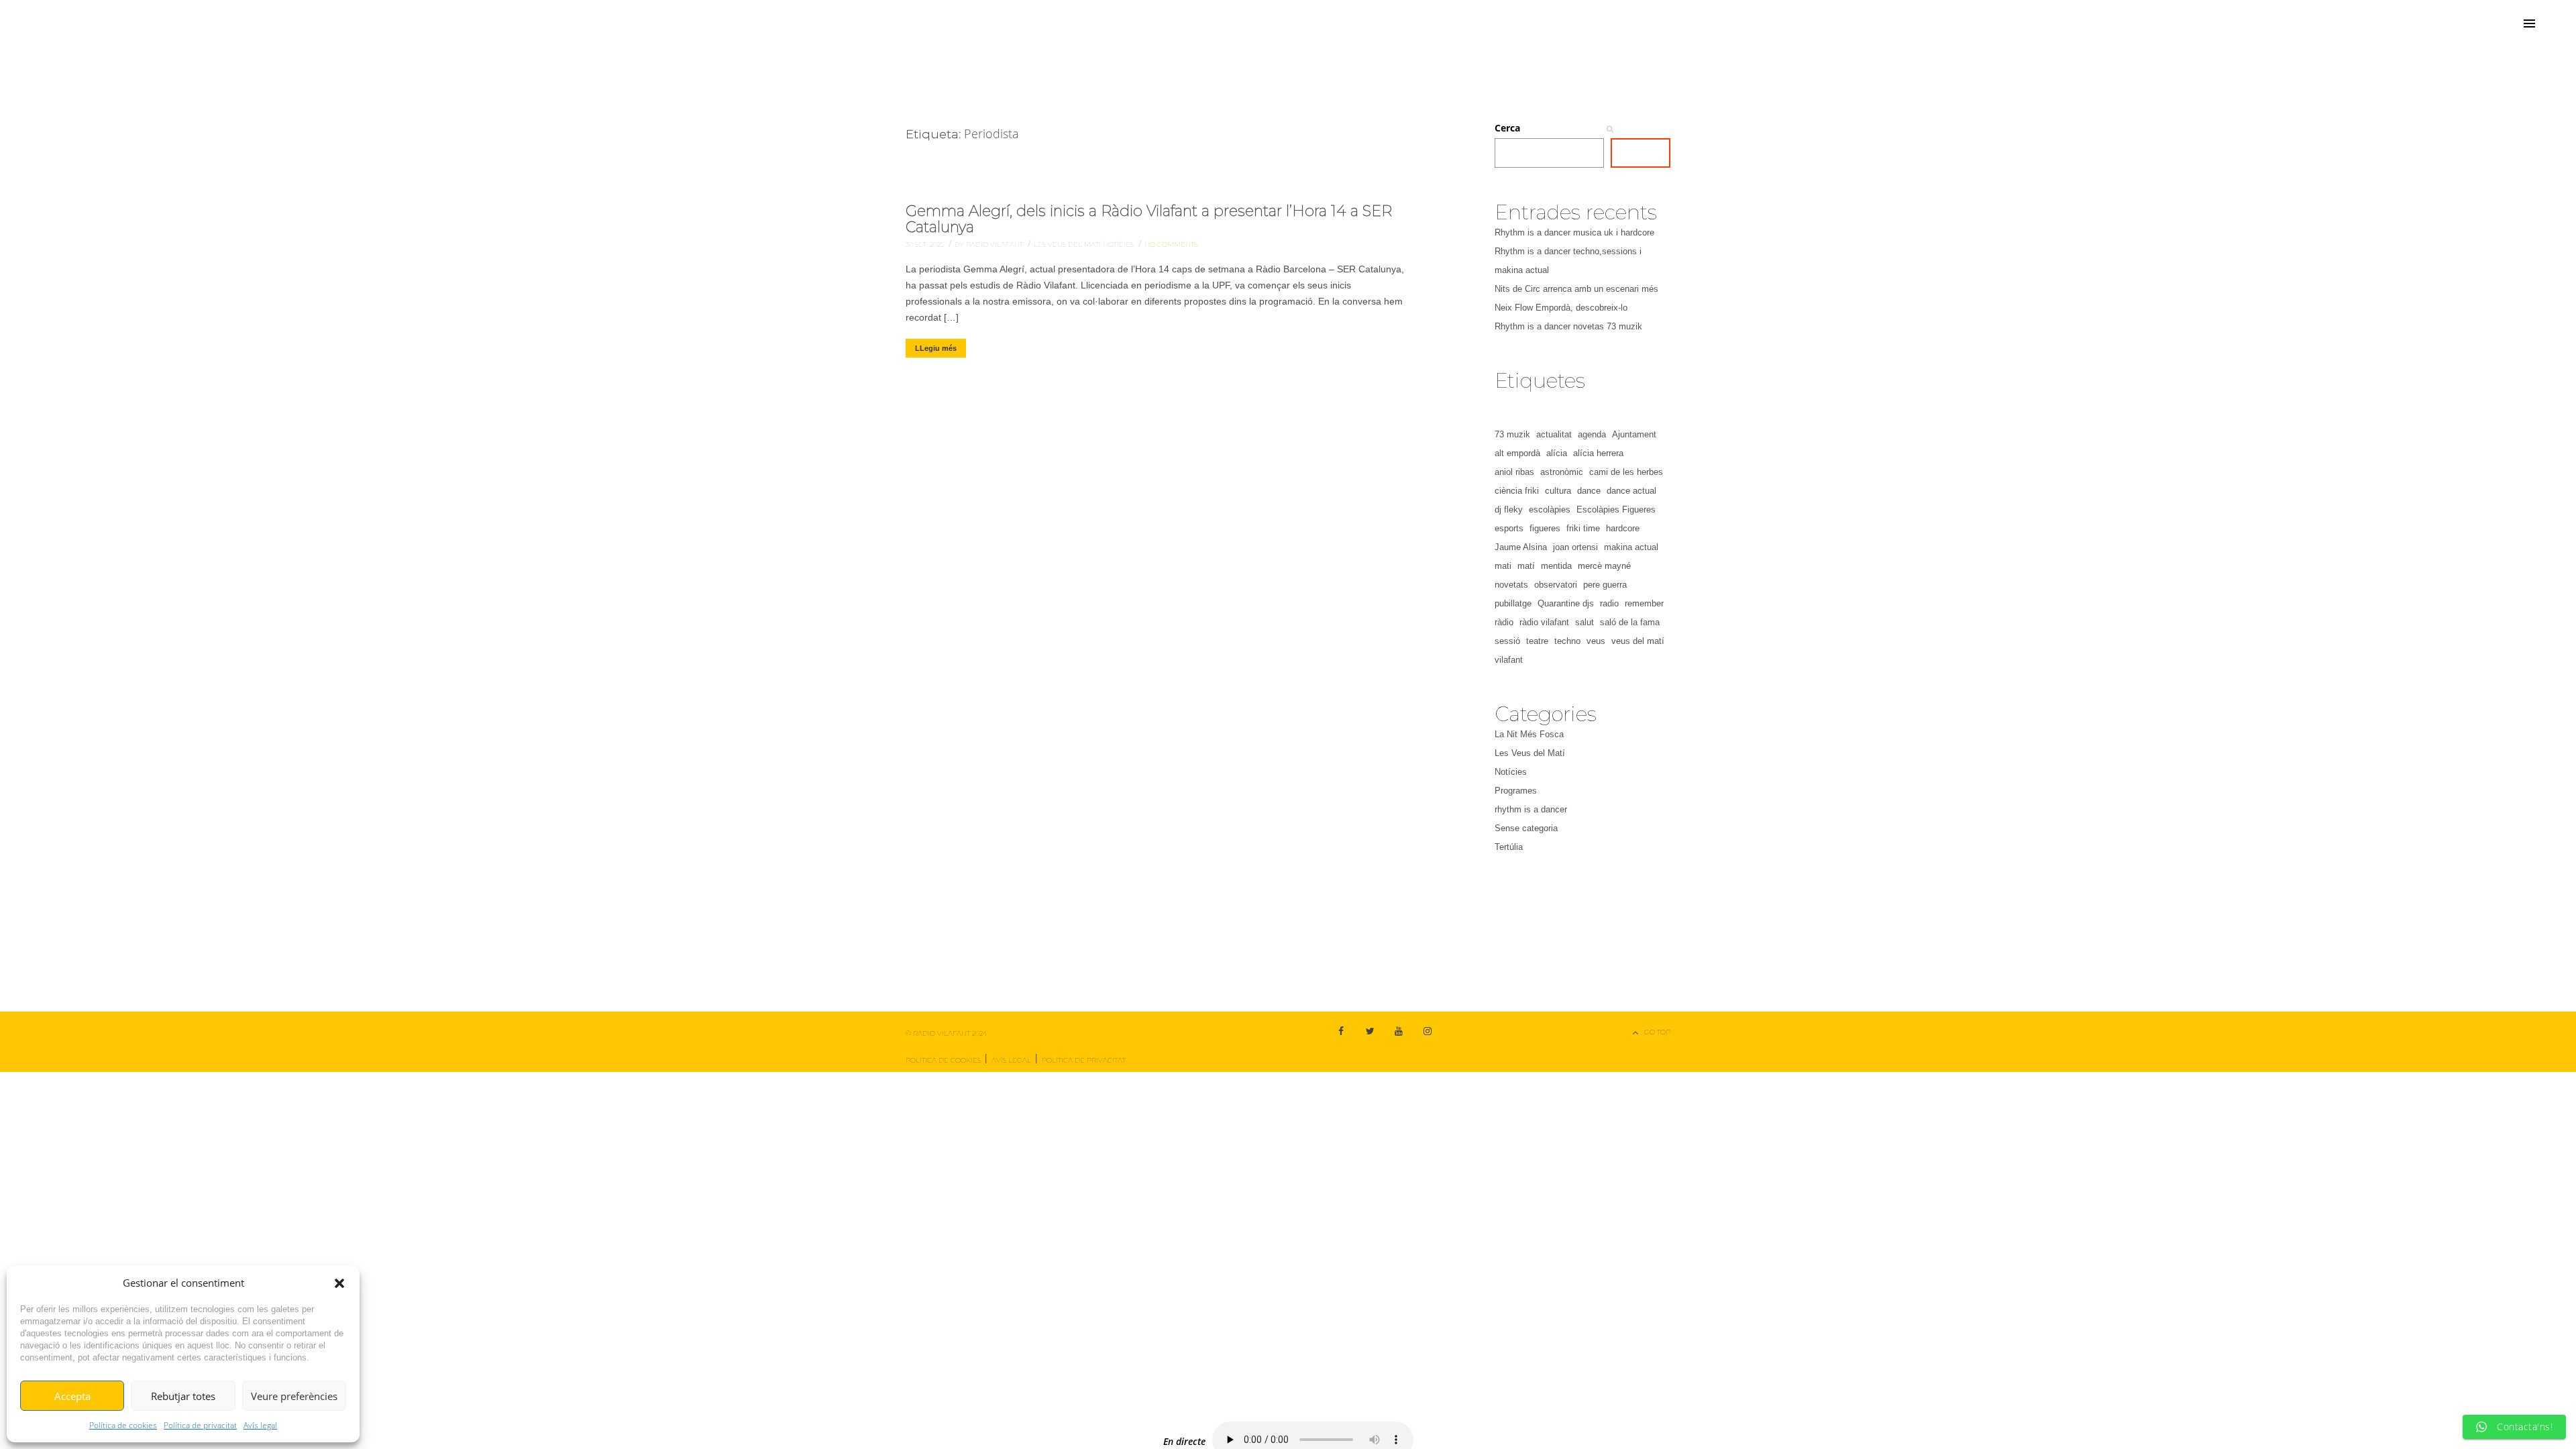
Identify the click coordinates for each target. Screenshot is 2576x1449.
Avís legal (260, 1425)
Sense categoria (1526, 828)
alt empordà (1517, 453)
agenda (1592, 434)
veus (1596, 641)
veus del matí (1638, 641)
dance (1589, 491)
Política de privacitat (200, 1425)
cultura (1558, 491)
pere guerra (1605, 585)
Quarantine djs (1566, 603)
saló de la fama (1630, 622)
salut (1585, 622)
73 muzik (1512, 434)
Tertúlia (1509, 847)
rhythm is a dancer (1531, 809)
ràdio (1504, 622)
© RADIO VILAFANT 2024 (946, 1033)
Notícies (1119, 245)
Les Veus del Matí (1068, 245)
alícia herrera (1598, 453)
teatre (1537, 641)
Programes (1516, 791)
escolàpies (1550, 509)
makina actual (1631, 547)
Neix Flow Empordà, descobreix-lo (1561, 308)
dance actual (1631, 491)
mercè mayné (1604, 566)
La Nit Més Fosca (1529, 734)
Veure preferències (294, 1396)
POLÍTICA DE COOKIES (943, 1060)
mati (1503, 566)
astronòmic (1562, 472)
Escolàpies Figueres (1616, 509)
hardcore (1623, 528)
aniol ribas (1514, 472)
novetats (1511, 585)
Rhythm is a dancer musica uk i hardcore (1574, 232)
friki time (1583, 528)
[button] (339, 1283)
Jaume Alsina (1521, 547)
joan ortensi (1575, 547)
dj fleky (1509, 509)
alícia (1557, 453)
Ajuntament (1634, 434)
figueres (1545, 528)
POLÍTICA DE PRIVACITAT (1084, 1060)
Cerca (1507, 128)
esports (1509, 528)
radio (1609, 603)
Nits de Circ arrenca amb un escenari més (1576, 289)
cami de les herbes (1626, 472)
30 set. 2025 (926, 245)
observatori (1556, 585)
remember (1644, 603)
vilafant (1509, 660)
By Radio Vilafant (990, 245)
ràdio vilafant (1544, 622)
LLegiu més (936, 348)
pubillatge (1513, 603)
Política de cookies (123, 1425)
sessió (1507, 641)
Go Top (1657, 1032)
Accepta (72, 1396)
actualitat (1554, 434)
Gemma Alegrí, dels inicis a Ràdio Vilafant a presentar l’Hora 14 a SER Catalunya (1149, 219)
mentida (1556, 566)
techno (1567, 641)
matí (1526, 566)
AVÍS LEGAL (1011, 1060)
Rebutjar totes (183, 1396)
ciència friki (1517, 491)
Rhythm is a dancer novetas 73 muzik (1568, 326)
